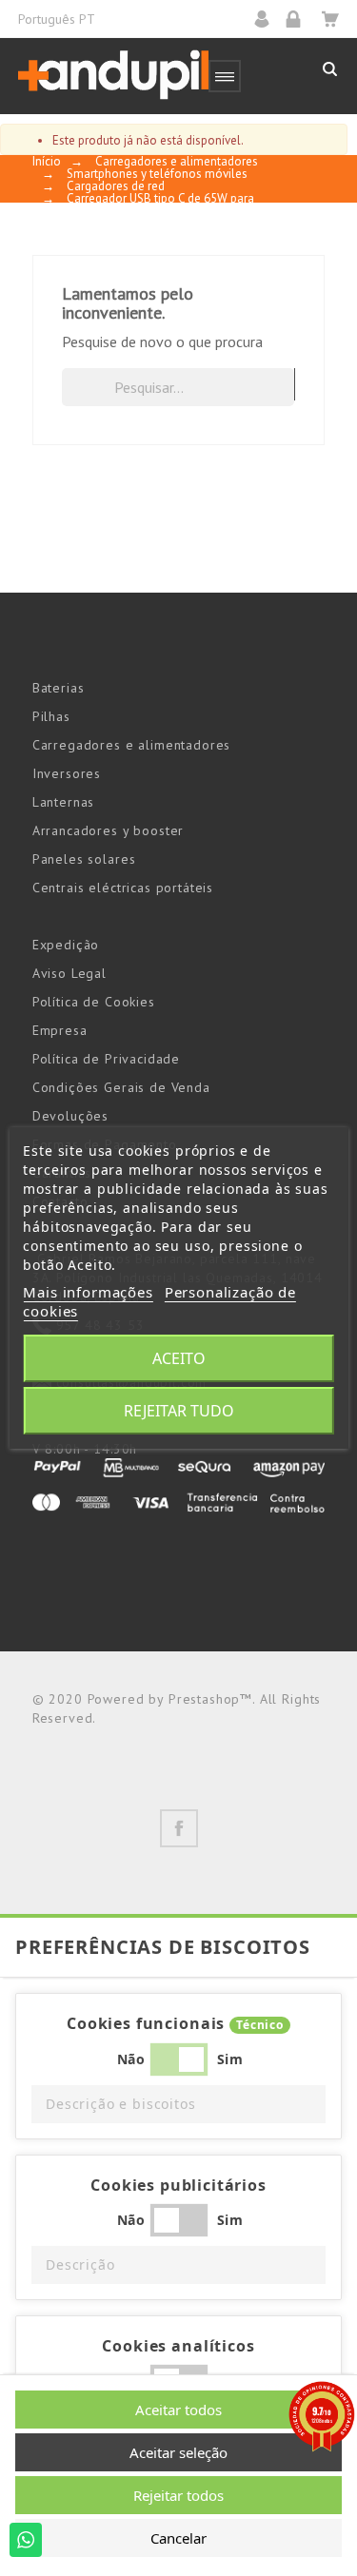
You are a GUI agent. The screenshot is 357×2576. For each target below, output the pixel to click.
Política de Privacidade (106, 1059)
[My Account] (268, 19)
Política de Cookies (94, 1002)
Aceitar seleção (178, 2452)
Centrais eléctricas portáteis (123, 888)
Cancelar (178, 2538)
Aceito (179, 1358)
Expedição (66, 945)
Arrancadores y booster (108, 830)
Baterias (59, 688)
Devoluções (70, 1116)
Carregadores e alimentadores (132, 745)
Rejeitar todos (178, 2495)
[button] (178, 2104)
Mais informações (88, 1292)
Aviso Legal (69, 973)
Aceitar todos (178, 2410)
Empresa (60, 1030)
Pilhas (51, 716)
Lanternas (64, 802)
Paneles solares (84, 859)
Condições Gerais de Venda (121, 1087)
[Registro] (299, 19)
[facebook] (179, 1828)
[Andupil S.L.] (113, 76)
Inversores (67, 773)
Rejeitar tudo (179, 1411)
